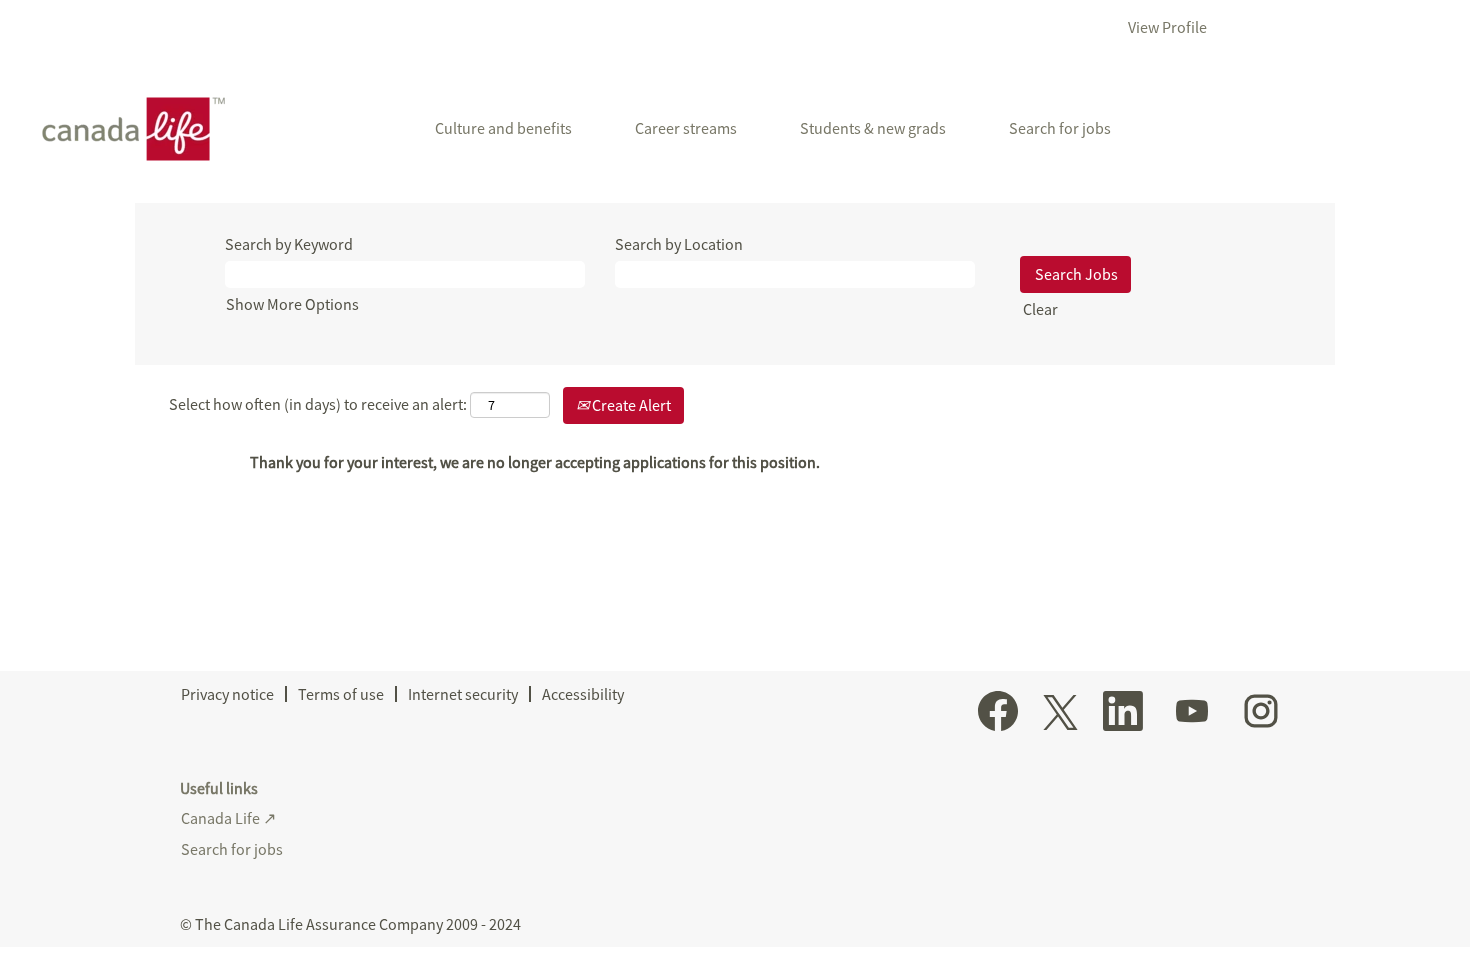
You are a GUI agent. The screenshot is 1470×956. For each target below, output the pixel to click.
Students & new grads (873, 128)
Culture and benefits (503, 128)
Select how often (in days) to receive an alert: (318, 404)
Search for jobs (1060, 128)
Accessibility (583, 694)
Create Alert (630, 405)
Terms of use (341, 694)
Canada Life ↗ (228, 818)
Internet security (463, 694)
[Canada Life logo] (126, 129)
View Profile (1167, 27)
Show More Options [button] (292, 304)
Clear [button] (1040, 309)
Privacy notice (227, 694)
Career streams (686, 128)
